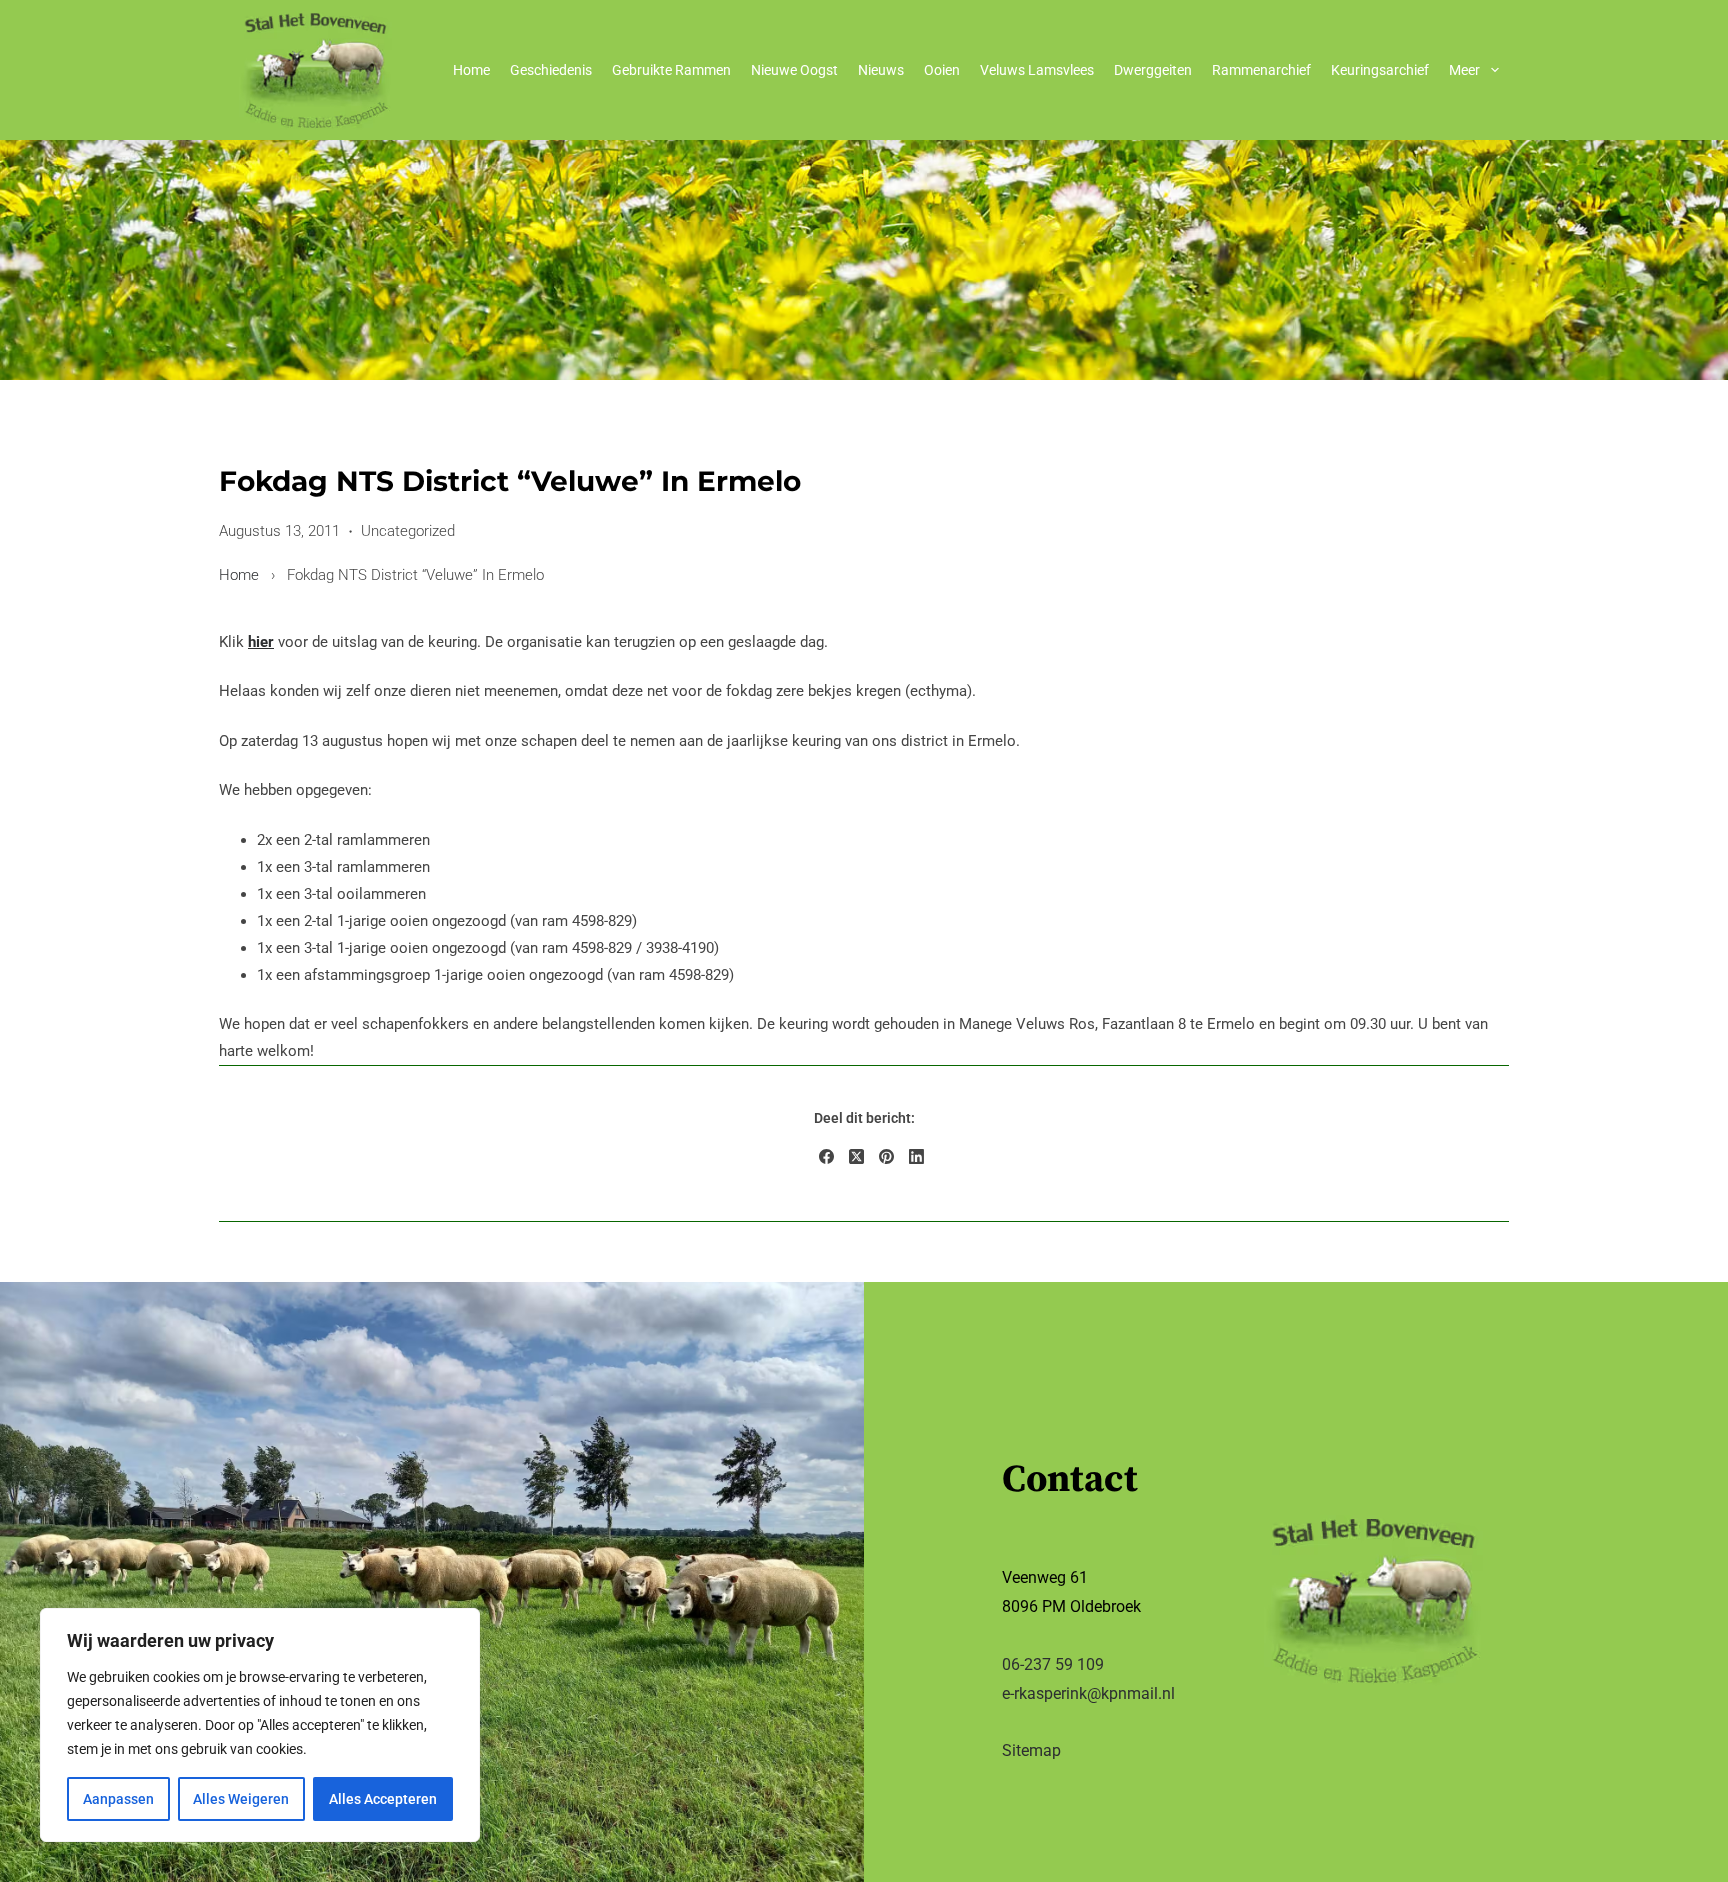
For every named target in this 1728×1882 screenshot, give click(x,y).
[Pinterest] (886, 1156)
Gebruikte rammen (671, 70)
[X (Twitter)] (856, 1156)
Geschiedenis (551, 70)
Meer (1464, 70)
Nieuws (881, 70)
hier (261, 642)
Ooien (942, 70)
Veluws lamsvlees (1037, 70)
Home (471, 70)
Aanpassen (118, 1799)
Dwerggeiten (1153, 70)
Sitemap (1031, 1750)
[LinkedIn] (916, 1156)
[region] (260, 1725)
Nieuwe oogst (794, 70)
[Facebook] (826, 1156)
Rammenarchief (1261, 70)
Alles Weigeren (241, 1799)
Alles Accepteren (383, 1799)
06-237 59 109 (1053, 1664)
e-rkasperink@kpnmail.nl (1088, 1693)
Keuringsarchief (1380, 70)
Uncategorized (408, 531)
